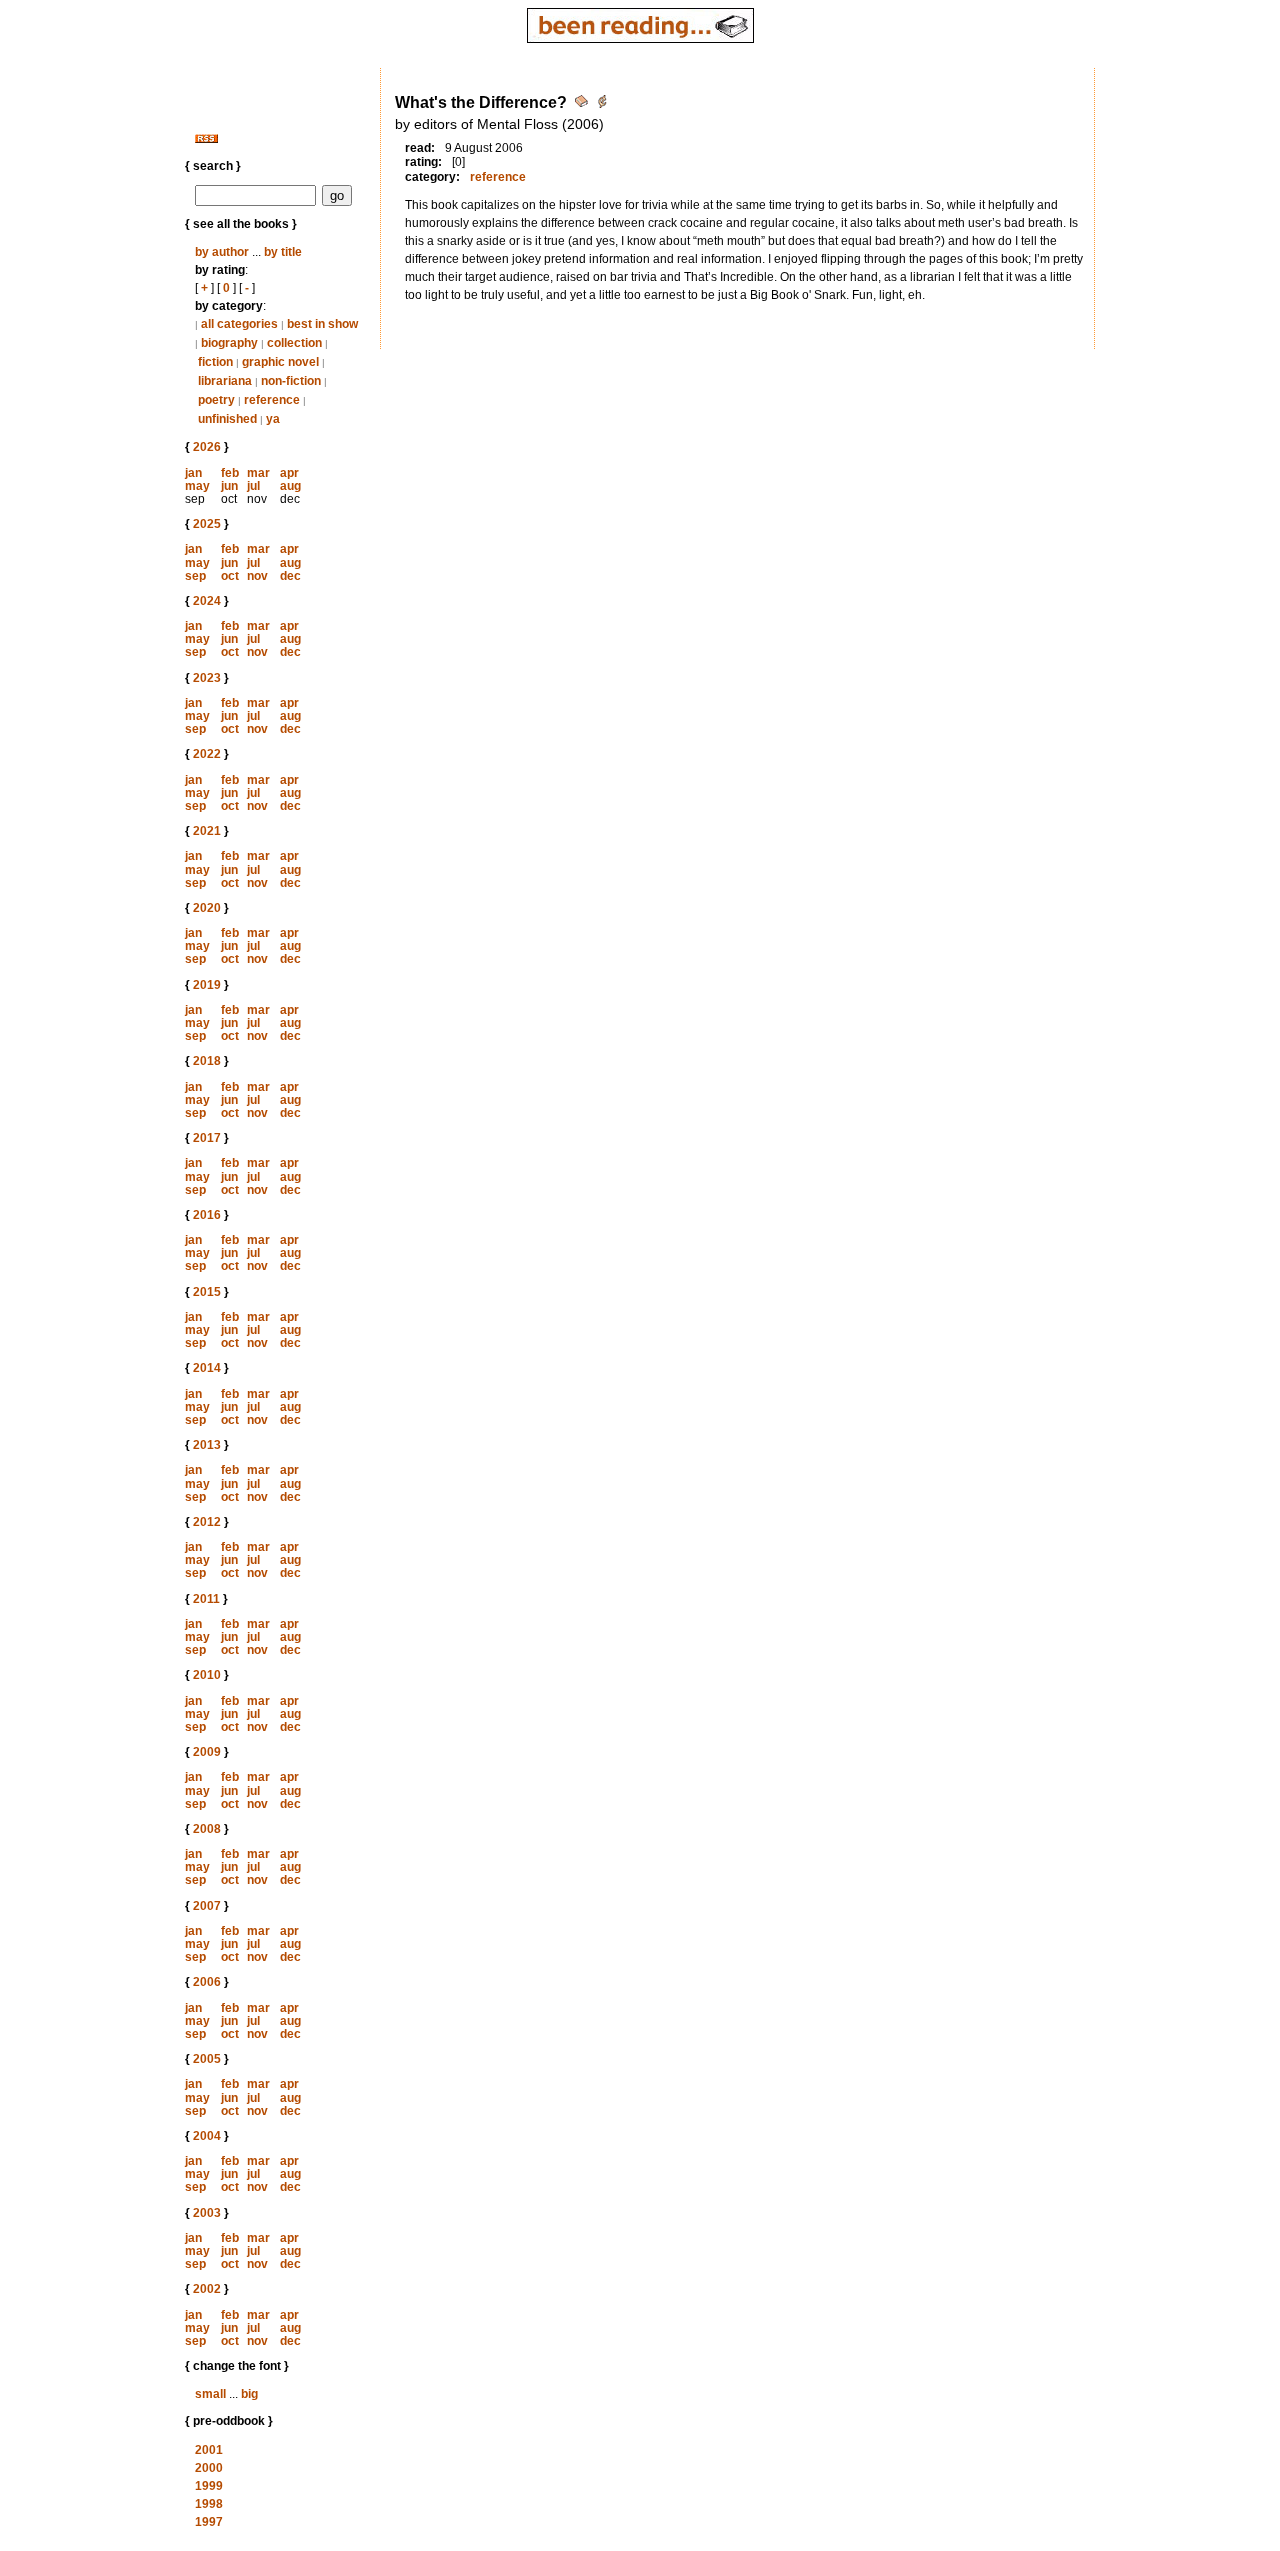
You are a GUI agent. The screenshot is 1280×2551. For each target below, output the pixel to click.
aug (290, 486)
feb (230, 473)
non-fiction (291, 381)
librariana (225, 381)
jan (193, 473)
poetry (216, 400)
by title (283, 252)
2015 (207, 1292)
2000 (209, 2468)
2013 (207, 1445)
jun (229, 486)
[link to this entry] (583, 104)
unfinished (227, 419)
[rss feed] (206, 139)
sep (195, 576)
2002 (207, 2289)
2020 (207, 908)
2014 (207, 1368)
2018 (207, 1061)
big (249, 2394)
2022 (207, 754)
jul (253, 486)
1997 (209, 2522)
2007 (207, 1906)
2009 (207, 1752)
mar (258, 473)
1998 (209, 2504)
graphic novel (280, 362)
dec (290, 576)
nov (257, 576)
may (197, 486)
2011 (206, 1599)
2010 (207, 1675)
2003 (207, 2213)
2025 (207, 524)
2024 (207, 601)
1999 (209, 2486)
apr (289, 473)
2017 (207, 1138)
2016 (207, 1215)
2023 (207, 678)
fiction (215, 362)
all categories (239, 324)
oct (230, 576)
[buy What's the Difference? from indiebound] (602, 104)
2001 (209, 2450)
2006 (207, 1982)
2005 (207, 2059)
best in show (322, 324)
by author (222, 252)
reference (272, 400)
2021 (207, 831)
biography (229, 343)
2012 (207, 1522)
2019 (207, 985)
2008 (207, 1829)
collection (294, 343)
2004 (207, 2136)
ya (273, 419)
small (210, 2394)
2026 (207, 447)
